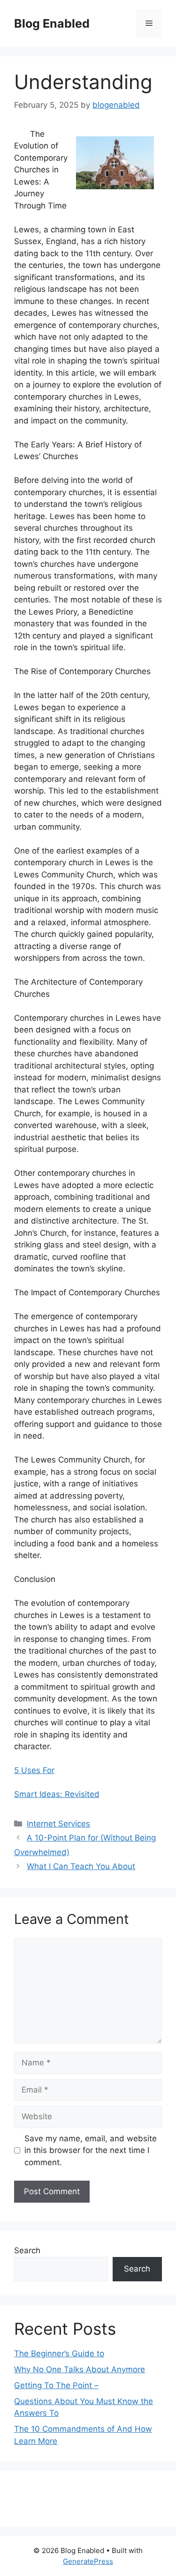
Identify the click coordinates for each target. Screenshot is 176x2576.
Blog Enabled (52, 23)
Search (27, 2250)
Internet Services (58, 1824)
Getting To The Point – (56, 2385)
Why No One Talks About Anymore (80, 2369)
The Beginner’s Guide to (59, 2353)
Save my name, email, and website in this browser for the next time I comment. (91, 2150)
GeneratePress (88, 2561)
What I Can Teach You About (81, 1866)
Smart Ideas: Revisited (57, 1794)
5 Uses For (34, 1770)
